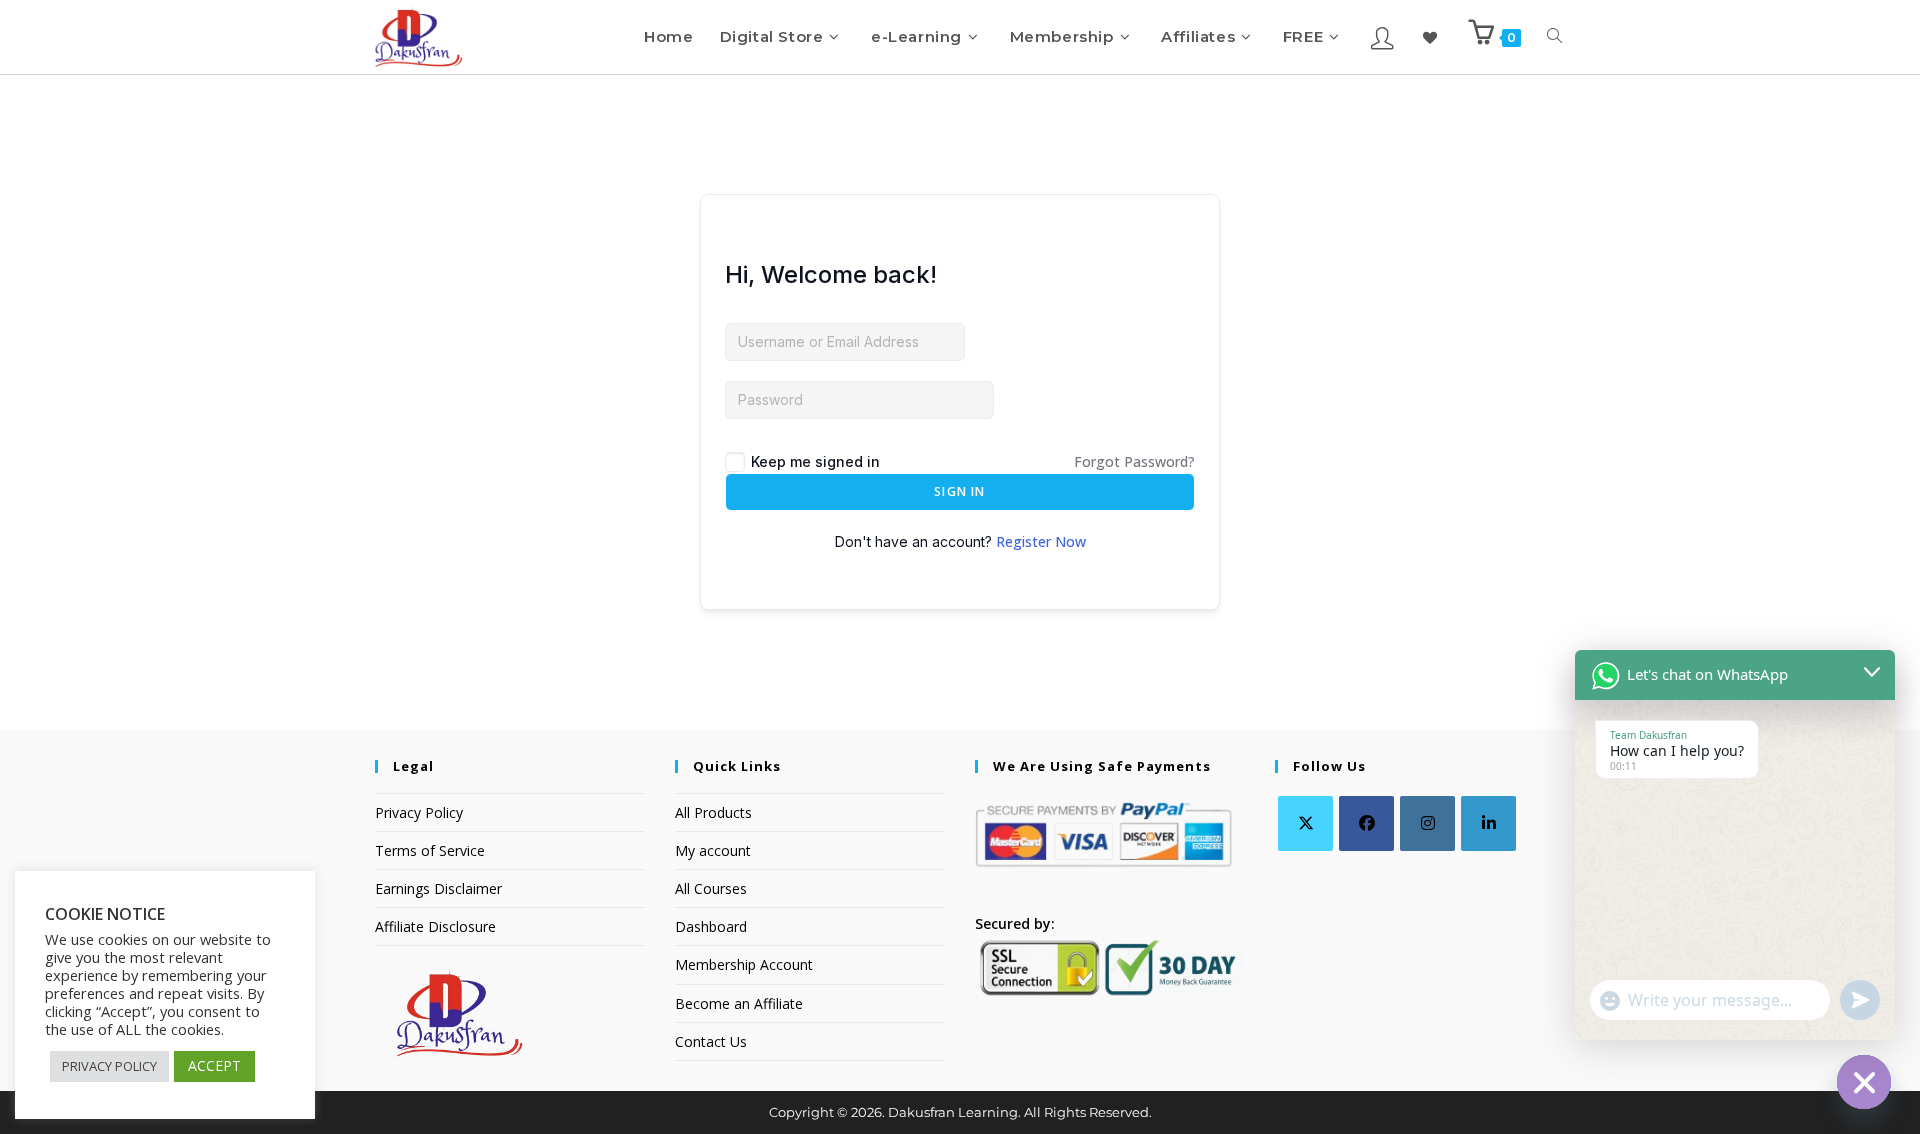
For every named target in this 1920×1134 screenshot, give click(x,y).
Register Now (1041, 541)
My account (713, 850)
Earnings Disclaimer (438, 888)
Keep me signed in (815, 461)
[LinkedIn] (1488, 823)
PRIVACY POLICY (109, 1066)
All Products (713, 812)
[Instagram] (1427, 823)
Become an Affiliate (739, 1003)
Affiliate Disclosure (435, 926)
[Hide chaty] (1864, 1082)
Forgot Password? (1134, 461)
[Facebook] (1366, 823)
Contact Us (711, 1041)
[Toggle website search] (1554, 36)
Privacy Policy (419, 812)
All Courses (711, 888)
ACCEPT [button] (214, 1065)
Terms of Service (430, 850)
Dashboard (711, 926)
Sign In (959, 491)
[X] (1305, 823)
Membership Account (744, 964)
